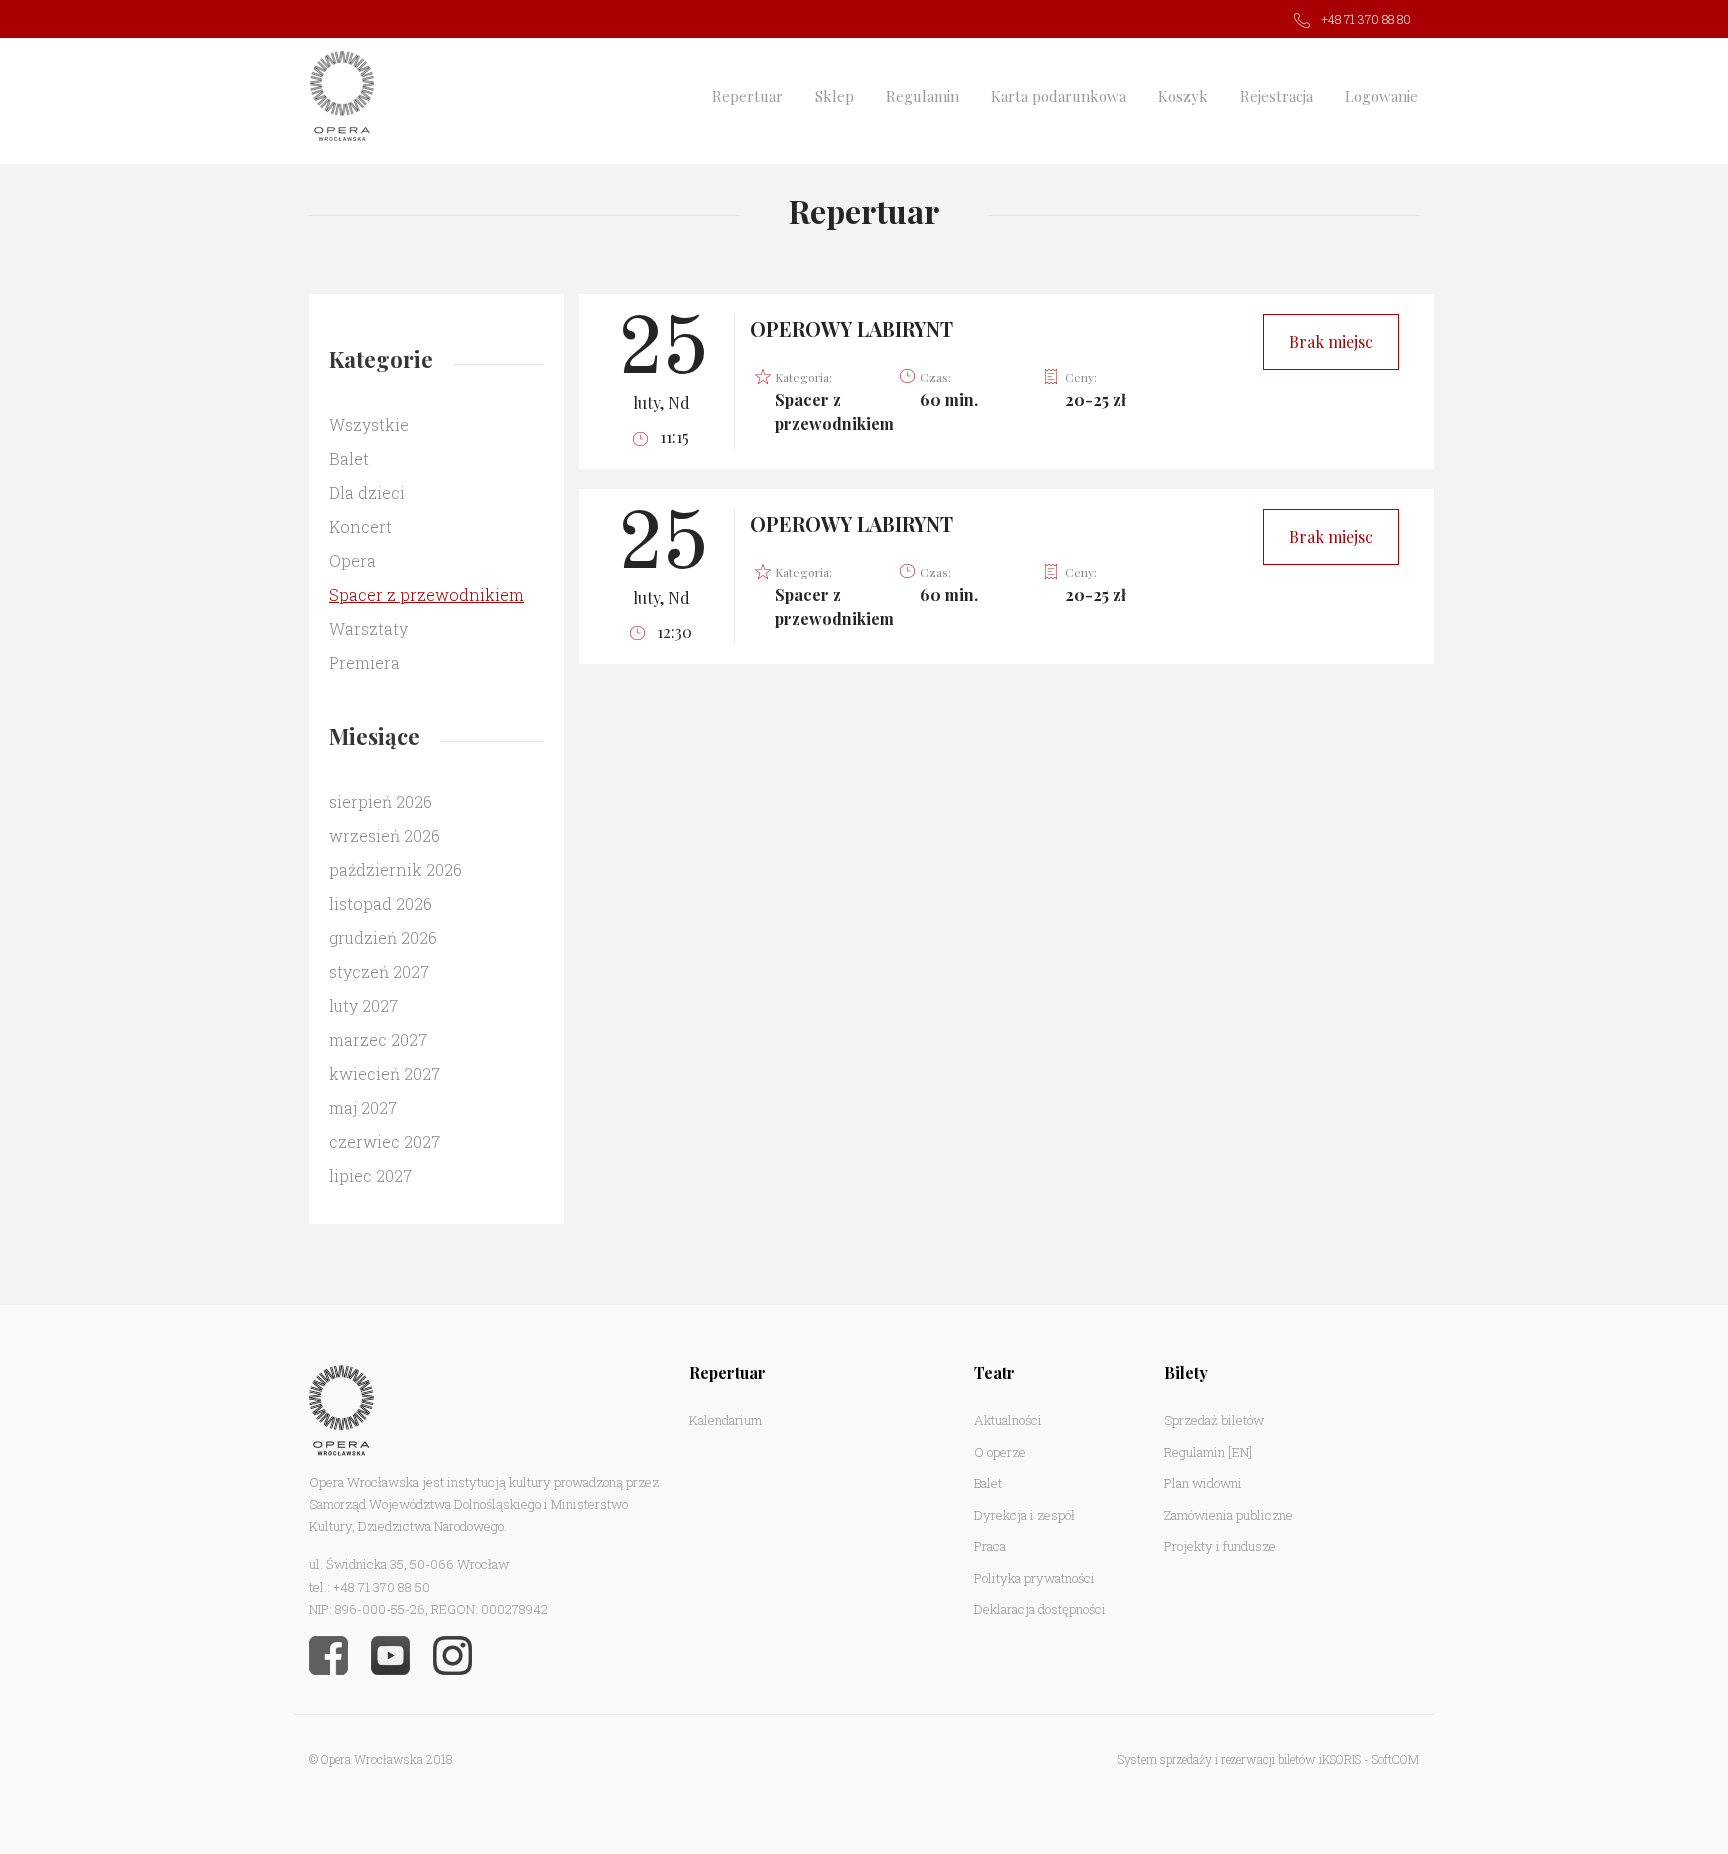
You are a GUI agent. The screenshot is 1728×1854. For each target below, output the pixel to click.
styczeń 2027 (379, 971)
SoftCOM (1395, 1759)
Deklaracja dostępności (1040, 1609)
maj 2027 (363, 1107)
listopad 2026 (380, 903)
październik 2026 (395, 869)
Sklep (834, 96)
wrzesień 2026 (384, 835)
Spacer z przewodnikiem (426, 594)
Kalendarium (725, 1420)
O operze (1000, 1452)
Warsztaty (368, 628)
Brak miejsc (1331, 341)
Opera (352, 560)
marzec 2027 (378, 1039)
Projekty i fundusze (1220, 1546)
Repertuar (747, 96)
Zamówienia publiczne (1228, 1515)
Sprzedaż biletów (1214, 1420)
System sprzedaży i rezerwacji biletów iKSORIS (1239, 1759)
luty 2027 (363, 1005)
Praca (990, 1546)
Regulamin (922, 96)
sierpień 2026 (380, 801)
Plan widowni (1203, 1483)
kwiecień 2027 (384, 1073)
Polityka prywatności (1034, 1578)
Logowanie (1381, 96)
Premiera (364, 662)
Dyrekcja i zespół (1024, 1515)
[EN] (1240, 1452)
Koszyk (1183, 96)
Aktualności (1008, 1420)
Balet (349, 458)
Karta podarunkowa (1058, 96)
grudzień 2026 (383, 937)
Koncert (360, 526)
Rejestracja (1276, 96)
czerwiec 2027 (384, 1141)
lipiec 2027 (370, 1175)
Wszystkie (369, 424)
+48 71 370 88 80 (1366, 19)
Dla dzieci (367, 492)
